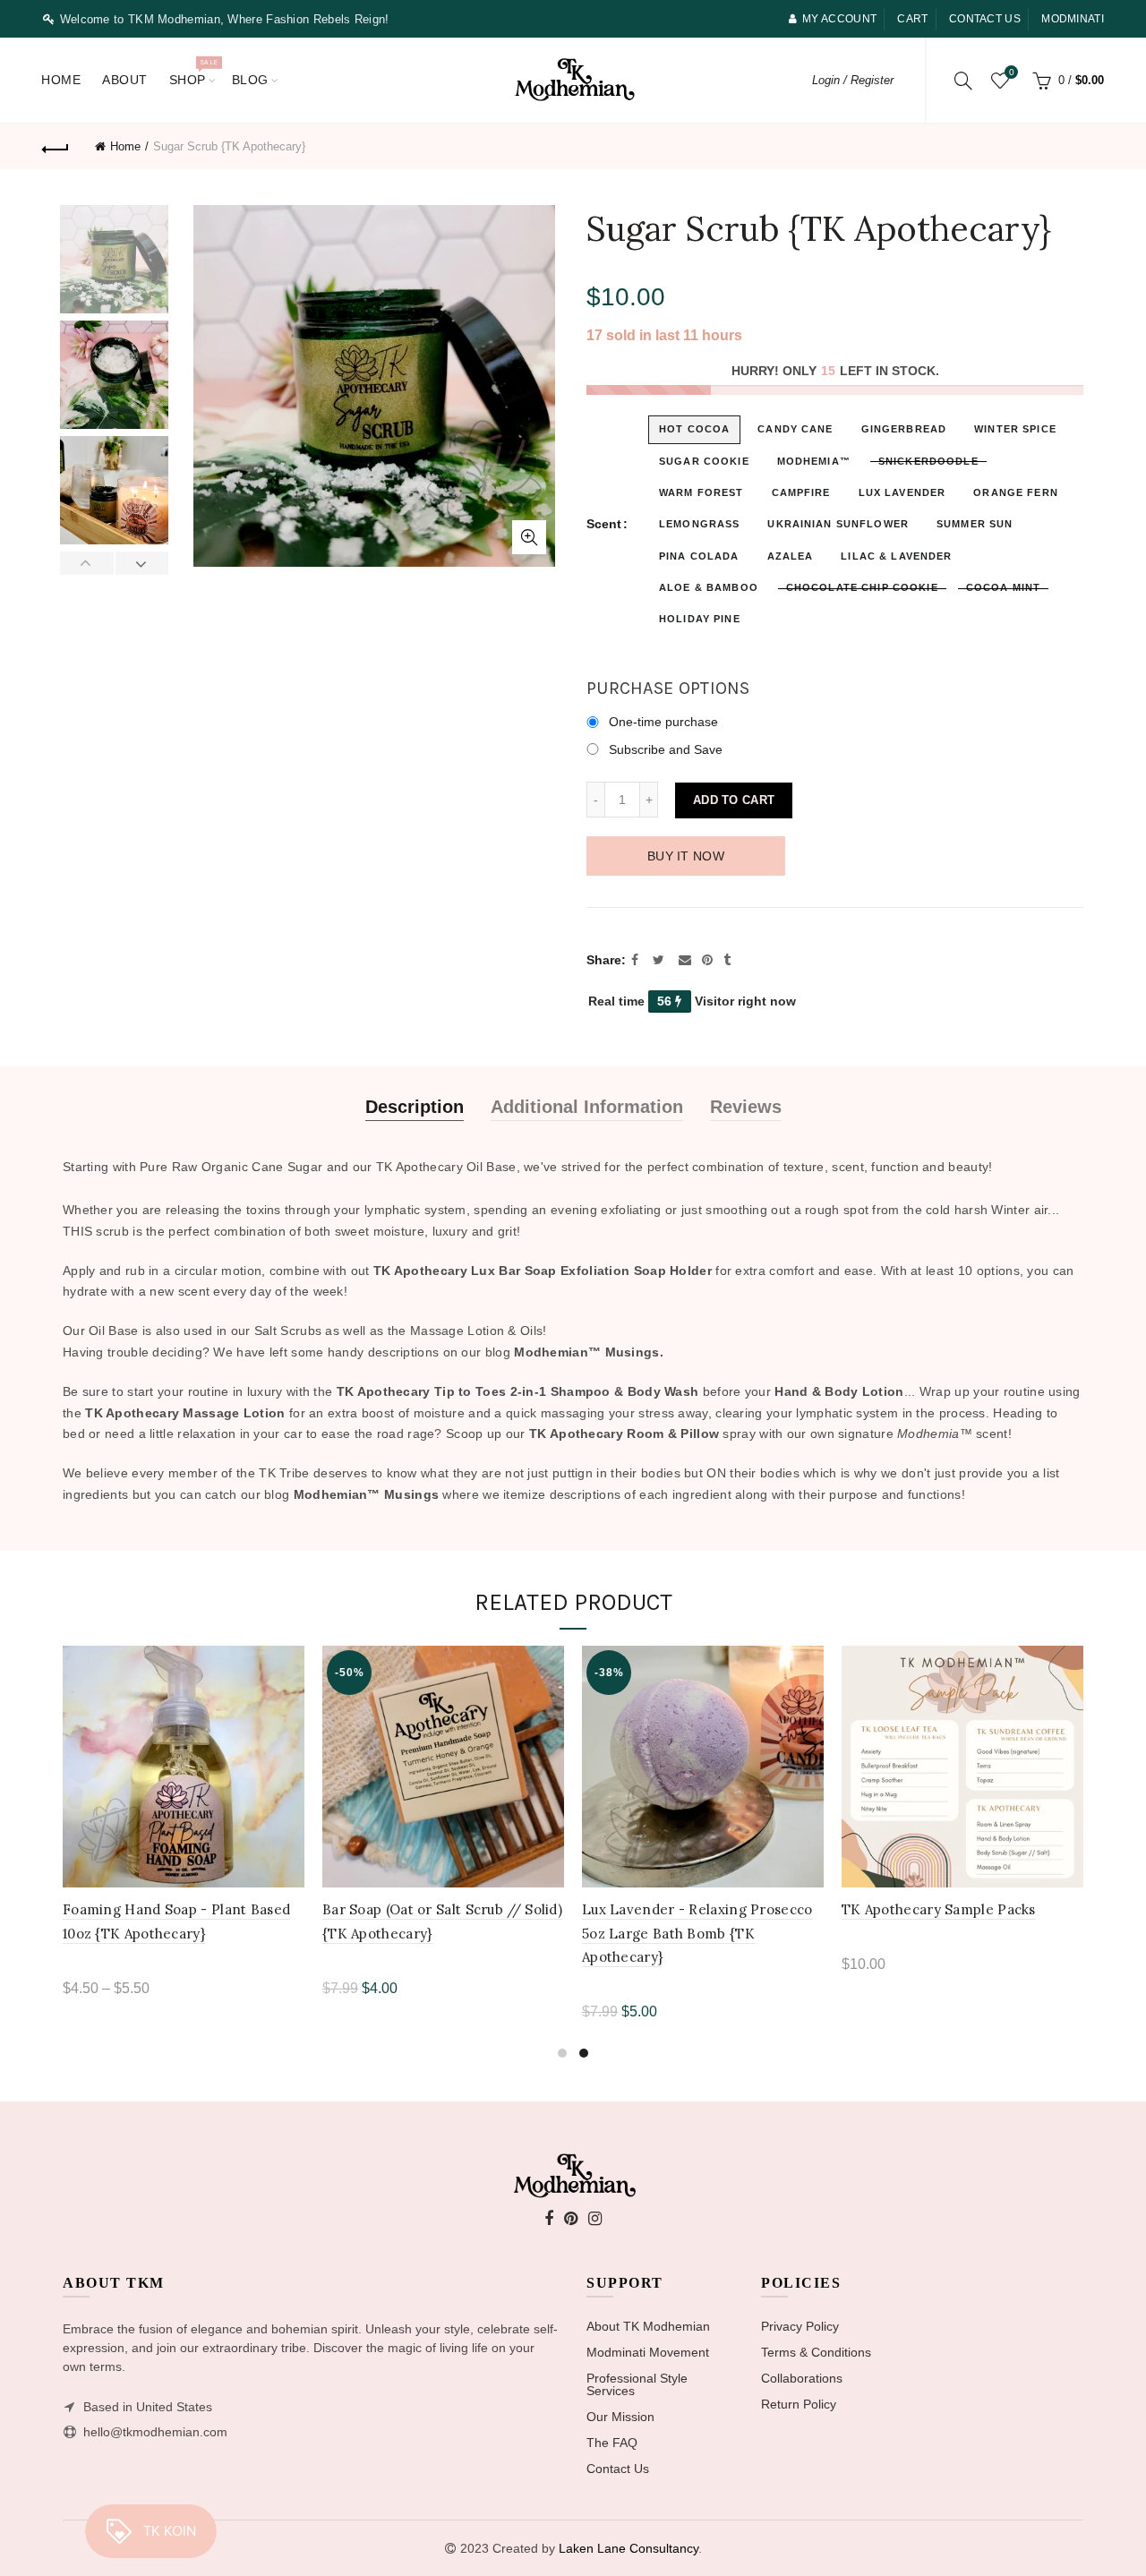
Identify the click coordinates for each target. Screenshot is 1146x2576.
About (125, 80)
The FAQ (612, 2443)
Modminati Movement (648, 2352)
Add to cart (734, 800)
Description (415, 1107)
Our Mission (620, 2417)
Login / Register (853, 80)
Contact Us (618, 2469)
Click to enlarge (529, 537)
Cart (912, 19)
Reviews (746, 1107)
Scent (604, 524)
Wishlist (1011, 72)
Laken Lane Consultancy (629, 2548)
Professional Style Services (637, 2384)
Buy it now (686, 856)
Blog (250, 80)
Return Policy (799, 2404)
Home (61, 80)
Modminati (1073, 19)
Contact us (985, 19)
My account (839, 19)
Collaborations (802, 2378)
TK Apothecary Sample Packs (939, 1909)
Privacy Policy (800, 2326)
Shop (193, 72)
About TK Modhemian (648, 2326)
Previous (87, 563)
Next (142, 563)
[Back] (56, 147)
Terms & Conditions (816, 2352)
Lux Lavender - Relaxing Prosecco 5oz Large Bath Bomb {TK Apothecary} (697, 1933)
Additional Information (587, 1107)
